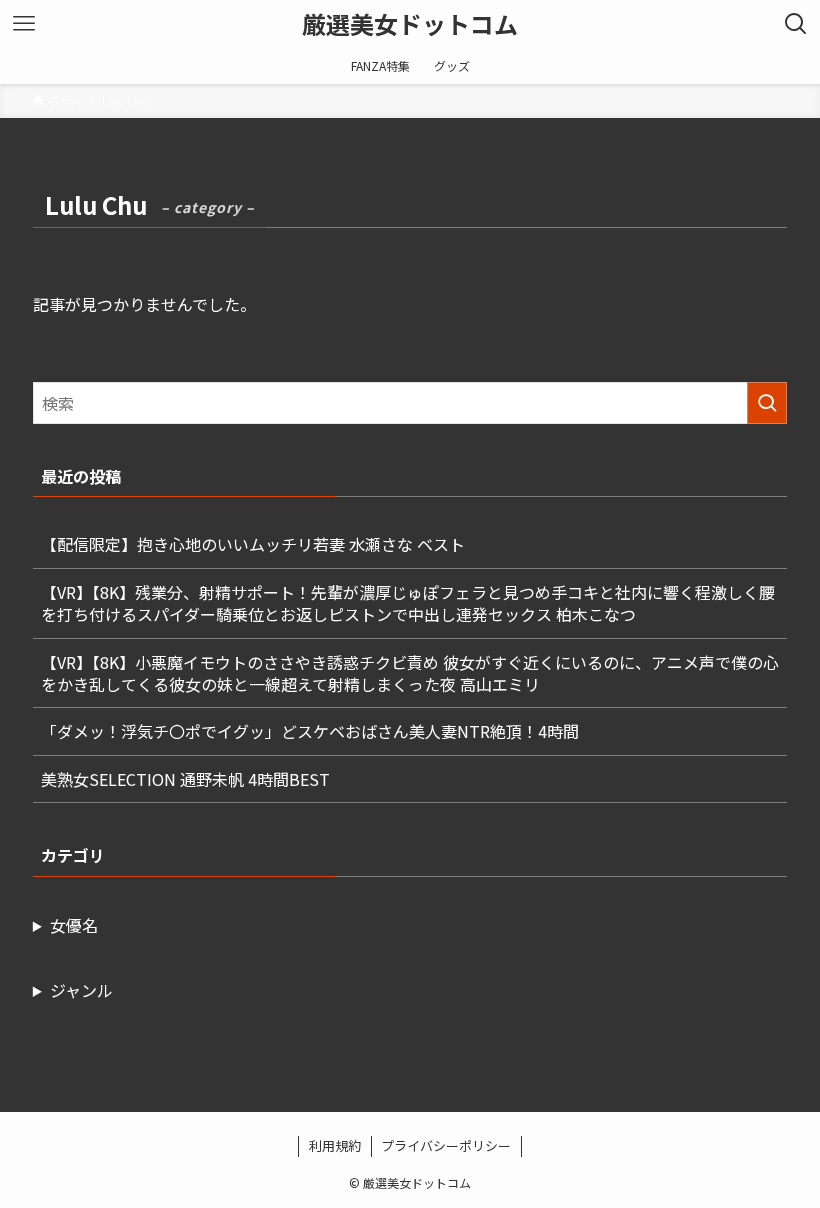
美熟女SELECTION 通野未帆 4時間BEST (185, 779)
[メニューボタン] (24, 24)
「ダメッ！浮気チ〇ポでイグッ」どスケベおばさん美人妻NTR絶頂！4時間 (310, 731)
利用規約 (335, 1145)
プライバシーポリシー (446, 1145)
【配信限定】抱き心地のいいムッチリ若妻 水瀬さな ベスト (253, 544)
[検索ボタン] (796, 24)
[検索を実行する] (767, 403)
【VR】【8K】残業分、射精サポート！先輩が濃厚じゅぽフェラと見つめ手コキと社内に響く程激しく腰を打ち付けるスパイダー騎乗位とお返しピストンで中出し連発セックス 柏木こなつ (408, 603)
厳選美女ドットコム (410, 24)
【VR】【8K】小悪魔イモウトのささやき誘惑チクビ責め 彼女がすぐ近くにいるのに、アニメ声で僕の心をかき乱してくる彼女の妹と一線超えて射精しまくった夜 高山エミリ (410, 673)
